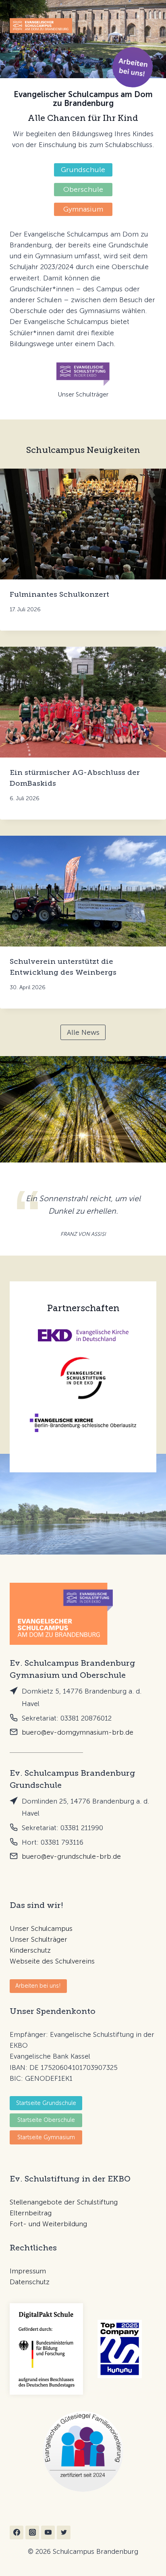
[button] (133, 67)
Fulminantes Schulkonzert (59, 594)
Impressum (28, 2271)
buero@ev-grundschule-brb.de (71, 1856)
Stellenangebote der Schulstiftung (64, 2202)
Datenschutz (30, 2282)
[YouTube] (48, 2532)
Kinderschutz (30, 1950)
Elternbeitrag (31, 2213)
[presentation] (83, 524)
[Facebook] (17, 2532)
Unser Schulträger (38, 1939)
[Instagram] (32, 2532)
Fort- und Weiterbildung (48, 2224)
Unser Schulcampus (41, 1928)
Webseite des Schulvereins (52, 1961)
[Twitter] (64, 2532)
